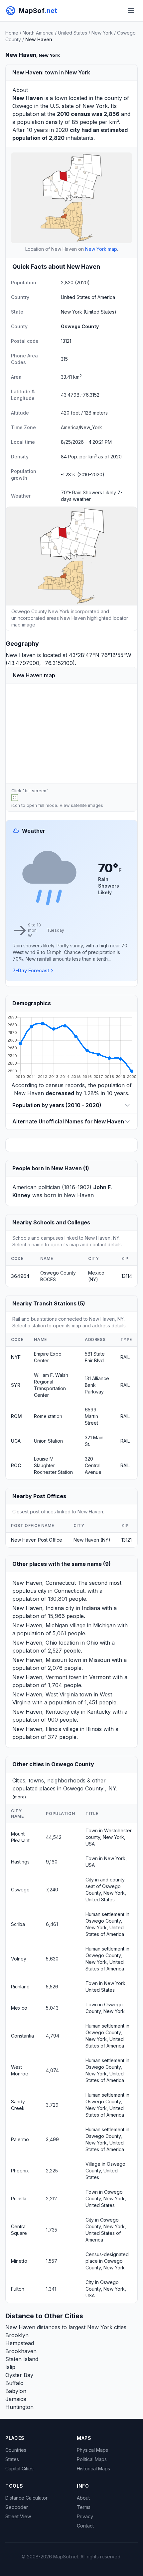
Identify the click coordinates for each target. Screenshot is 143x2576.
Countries (16, 2450)
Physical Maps (92, 2450)
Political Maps (92, 2459)
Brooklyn (17, 2335)
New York (102, 33)
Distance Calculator (26, 2498)
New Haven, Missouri (40, 1660)
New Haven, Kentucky (41, 1712)
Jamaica (16, 2399)
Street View (18, 2516)
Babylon (16, 2391)
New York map (101, 249)
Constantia (22, 2036)
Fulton (18, 2289)
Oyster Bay (19, 2375)
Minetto (19, 2261)
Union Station (48, 1441)
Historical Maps (93, 2469)
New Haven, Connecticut (44, 1583)
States (12, 2459)
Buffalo (14, 2383)
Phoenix (20, 2171)
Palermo (20, 2139)
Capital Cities (19, 2469)
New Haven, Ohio (35, 1643)
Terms (84, 2507)
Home (12, 33)
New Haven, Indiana (38, 1608)
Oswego (22, 106)
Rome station (48, 1416)
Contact (85, 2526)
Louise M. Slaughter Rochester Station (53, 1465)
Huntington (19, 2407)
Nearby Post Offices (39, 1496)
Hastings (20, 1862)
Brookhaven (21, 2351)
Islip (10, 2367)
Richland (20, 1987)
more (19, 1797)
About (83, 2498)
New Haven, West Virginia (45, 1694)
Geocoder (17, 2507)
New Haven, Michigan (40, 1625)
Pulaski (19, 2198)
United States (72, 33)
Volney (19, 1959)
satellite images (87, 805)
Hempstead (20, 2343)
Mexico (19, 2008)
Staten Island (22, 2359)
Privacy (85, 2516)
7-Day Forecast (31, 970)
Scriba (18, 1924)
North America (38, 33)
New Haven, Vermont (40, 1677)
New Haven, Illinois (37, 1729)
